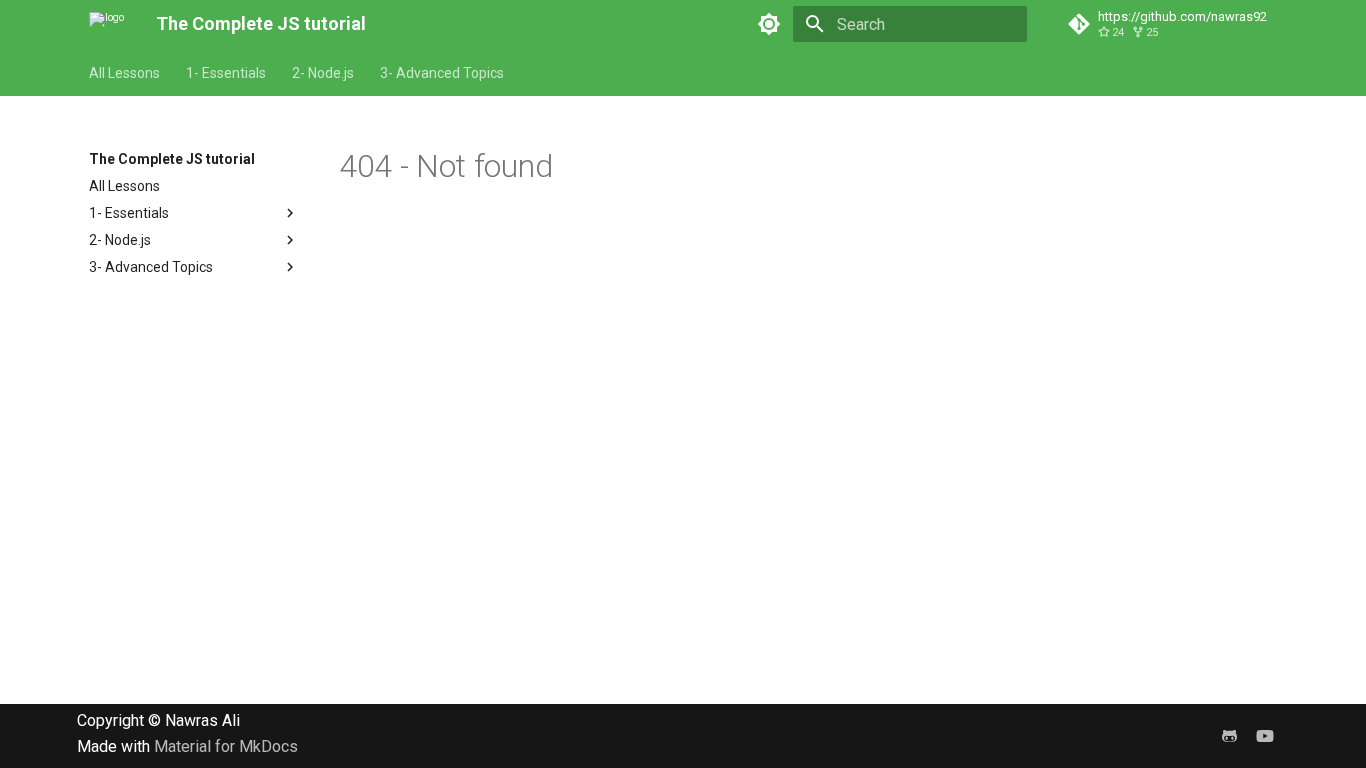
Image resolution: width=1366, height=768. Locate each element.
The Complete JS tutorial (172, 159)
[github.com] (1229, 736)
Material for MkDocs (226, 746)
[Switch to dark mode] (769, 24)
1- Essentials (226, 73)
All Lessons (124, 73)
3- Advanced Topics (442, 73)
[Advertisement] (600, 564)
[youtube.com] (1265, 736)
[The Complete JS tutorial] (106, 24)
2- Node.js (323, 73)
